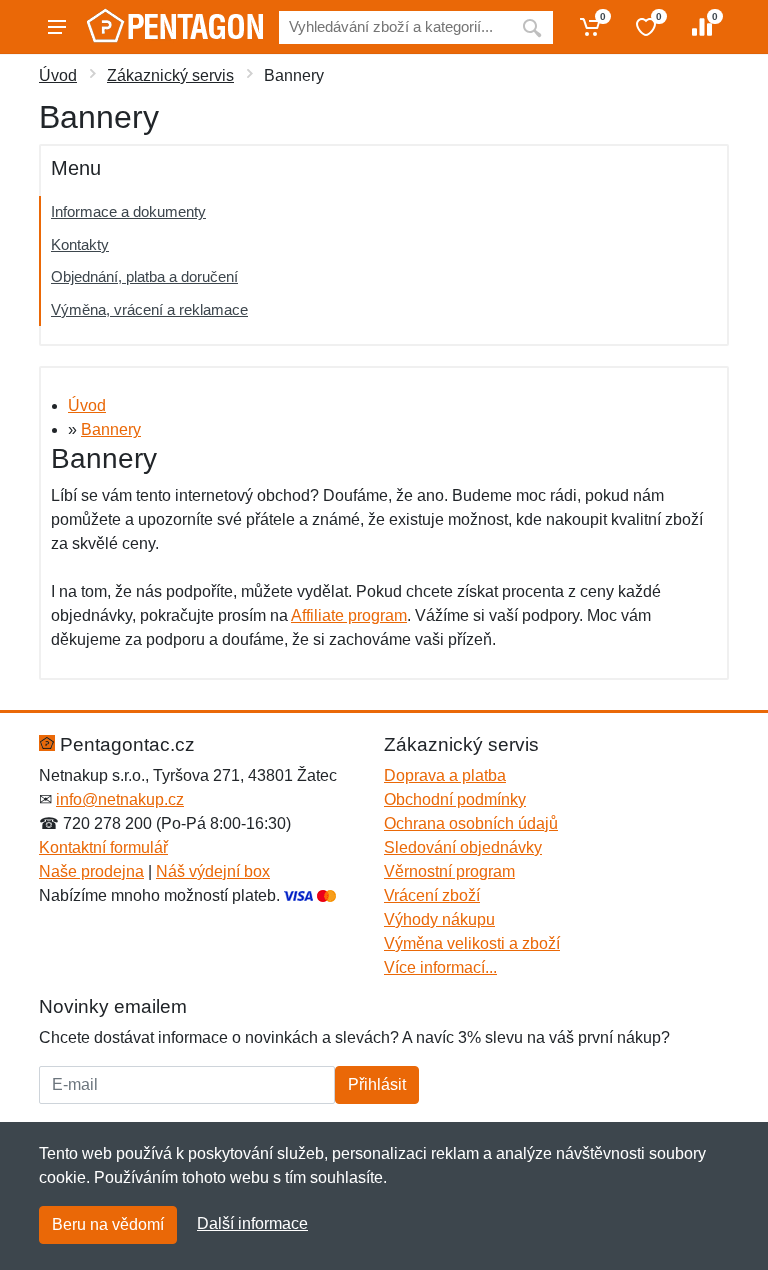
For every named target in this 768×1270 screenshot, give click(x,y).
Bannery (111, 429)
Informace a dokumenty (128, 211)
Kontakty (80, 244)
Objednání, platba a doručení (144, 276)
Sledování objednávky (463, 847)
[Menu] (57, 27)
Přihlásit (377, 1084)
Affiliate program (349, 615)
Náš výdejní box (213, 871)
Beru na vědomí (108, 1224)
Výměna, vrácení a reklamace (149, 309)
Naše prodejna (91, 871)
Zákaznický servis (170, 75)
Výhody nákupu (439, 919)
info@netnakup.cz (120, 799)
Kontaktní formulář (103, 847)
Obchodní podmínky (455, 799)
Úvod (58, 75)
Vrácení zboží (432, 895)
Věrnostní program (449, 871)
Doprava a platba (445, 775)
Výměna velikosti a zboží (472, 943)
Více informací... (440, 967)
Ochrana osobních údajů (471, 823)
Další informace (252, 1223)
